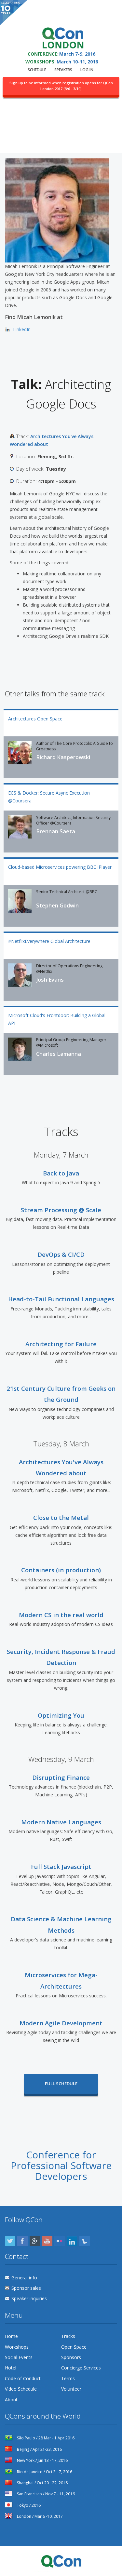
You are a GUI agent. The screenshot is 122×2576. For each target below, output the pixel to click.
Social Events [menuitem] (19, 2357)
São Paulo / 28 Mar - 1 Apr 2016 (45, 2438)
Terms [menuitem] (68, 2378)
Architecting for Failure (61, 1344)
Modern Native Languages (61, 1822)
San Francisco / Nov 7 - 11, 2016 (45, 2494)
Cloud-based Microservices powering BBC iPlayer (60, 867)
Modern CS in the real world (61, 1615)
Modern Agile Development (61, 2023)
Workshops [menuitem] (17, 2347)
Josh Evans (50, 980)
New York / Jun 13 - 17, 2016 (42, 2460)
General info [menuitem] (24, 2278)
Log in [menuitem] (87, 70)
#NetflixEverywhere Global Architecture (49, 941)
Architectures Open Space (35, 719)
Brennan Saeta (56, 831)
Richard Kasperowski (63, 757)
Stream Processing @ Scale (61, 1210)
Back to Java (61, 1173)
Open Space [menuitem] (74, 2347)
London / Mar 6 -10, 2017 (39, 2516)
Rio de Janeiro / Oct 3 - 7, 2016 (44, 2472)
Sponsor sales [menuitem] (26, 2288)
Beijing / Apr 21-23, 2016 (39, 2449)
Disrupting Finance (61, 1777)
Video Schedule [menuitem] (21, 2389)
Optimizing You (61, 1715)
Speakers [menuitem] (63, 70)
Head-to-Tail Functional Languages (61, 1299)
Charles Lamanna (59, 1054)
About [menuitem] (11, 2400)
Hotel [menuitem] (11, 2368)
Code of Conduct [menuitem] (23, 2378)
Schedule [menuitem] (37, 70)
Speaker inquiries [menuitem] (29, 2298)
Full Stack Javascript (61, 1866)
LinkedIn (22, 329)
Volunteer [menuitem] (71, 2389)
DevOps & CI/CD (61, 1254)
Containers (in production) (61, 1570)
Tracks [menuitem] (68, 2336)
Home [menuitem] (11, 2336)
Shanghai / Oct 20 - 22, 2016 (42, 2483)
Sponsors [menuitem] (71, 2357)
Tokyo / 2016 (28, 2505)
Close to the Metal (61, 1517)
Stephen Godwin (57, 906)
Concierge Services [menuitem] (81, 2368)
